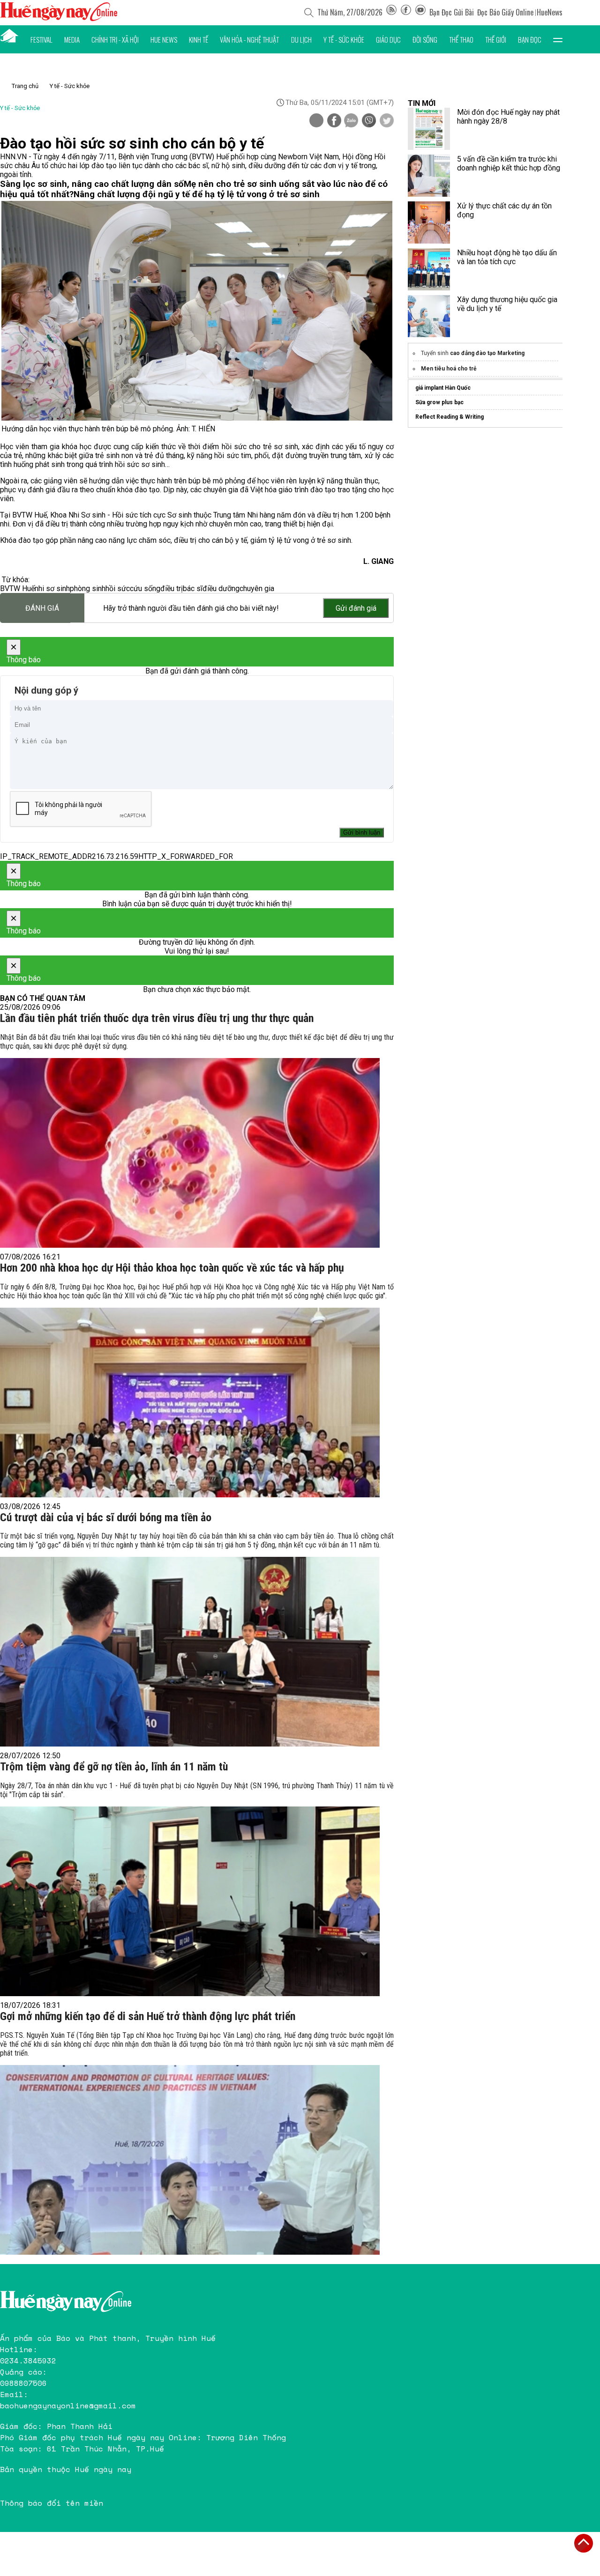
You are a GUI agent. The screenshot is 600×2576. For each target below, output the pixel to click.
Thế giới (496, 39)
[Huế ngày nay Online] (59, 19)
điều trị (172, 588)
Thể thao (461, 39)
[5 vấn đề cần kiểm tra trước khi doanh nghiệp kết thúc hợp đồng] (429, 176)
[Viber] (369, 121)
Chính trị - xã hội (115, 39)
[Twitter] (387, 121)
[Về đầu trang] (584, 2543)
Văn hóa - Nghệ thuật (249, 39)
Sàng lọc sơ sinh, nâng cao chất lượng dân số (92, 184)
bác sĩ (193, 588)
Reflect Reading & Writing (450, 417)
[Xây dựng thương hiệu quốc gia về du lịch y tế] (429, 316)
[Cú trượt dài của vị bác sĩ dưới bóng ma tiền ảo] (190, 1652)
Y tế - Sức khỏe (344, 39)
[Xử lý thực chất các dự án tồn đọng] (429, 222)
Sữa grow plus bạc (439, 402)
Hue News (164, 39)
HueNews (550, 12)
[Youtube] (420, 12)
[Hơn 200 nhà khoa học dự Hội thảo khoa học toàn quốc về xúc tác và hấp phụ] (190, 1403)
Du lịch (301, 39)
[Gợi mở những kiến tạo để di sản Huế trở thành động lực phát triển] (190, 2160)
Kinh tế (199, 39)
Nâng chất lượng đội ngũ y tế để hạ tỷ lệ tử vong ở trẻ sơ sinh (197, 194)
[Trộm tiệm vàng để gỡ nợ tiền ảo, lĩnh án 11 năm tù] (190, 1901)
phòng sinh (88, 588)
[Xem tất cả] (558, 39)
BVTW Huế (17, 588)
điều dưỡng (221, 588)
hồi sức (118, 588)
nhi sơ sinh (52, 588)
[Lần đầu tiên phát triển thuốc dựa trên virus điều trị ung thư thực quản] (190, 1153)
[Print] (316, 120)
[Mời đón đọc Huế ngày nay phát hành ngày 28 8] (429, 129)
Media (72, 39)
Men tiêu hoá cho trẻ (449, 369)
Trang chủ (25, 86)
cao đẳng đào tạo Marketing (487, 353)
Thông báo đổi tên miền (52, 2503)
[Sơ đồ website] (391, 12)
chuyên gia (257, 588)
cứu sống (145, 588)
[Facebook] (406, 12)
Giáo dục (388, 39)
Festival (41, 39)
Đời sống (425, 39)
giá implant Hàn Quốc (443, 388)
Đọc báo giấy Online (505, 12)
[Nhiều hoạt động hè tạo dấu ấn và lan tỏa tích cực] (429, 269)
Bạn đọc (530, 39)
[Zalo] (351, 121)
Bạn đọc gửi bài (452, 12)
